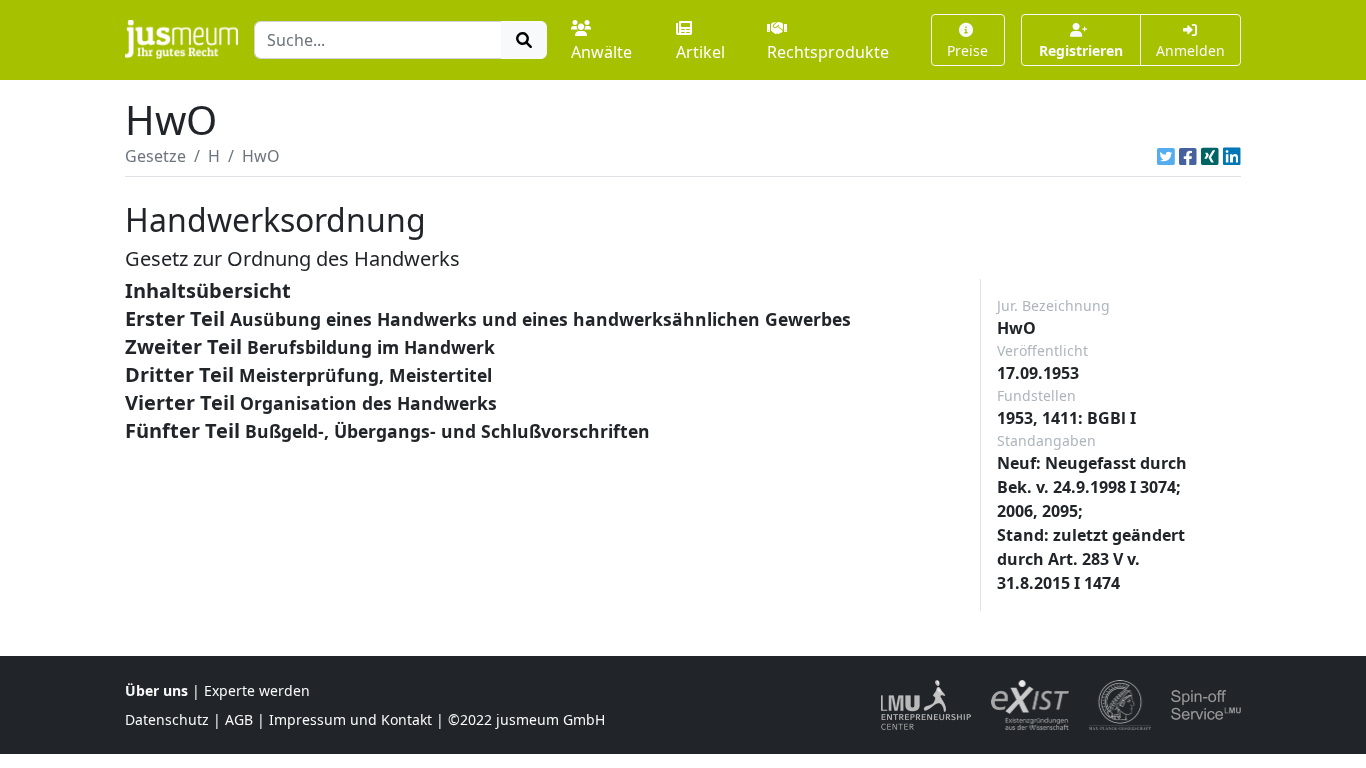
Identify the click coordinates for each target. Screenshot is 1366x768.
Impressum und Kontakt (350, 719)
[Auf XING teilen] (1210, 156)
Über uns (156, 690)
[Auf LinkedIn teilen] (1232, 156)
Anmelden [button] (1190, 50)
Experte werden (257, 690)
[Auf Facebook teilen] (1188, 156)
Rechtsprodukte (828, 52)
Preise (967, 50)
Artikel (700, 52)
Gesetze (155, 156)
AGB (239, 719)
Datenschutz (167, 719)
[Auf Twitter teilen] (1166, 156)
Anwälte (601, 52)
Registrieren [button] (1081, 50)
